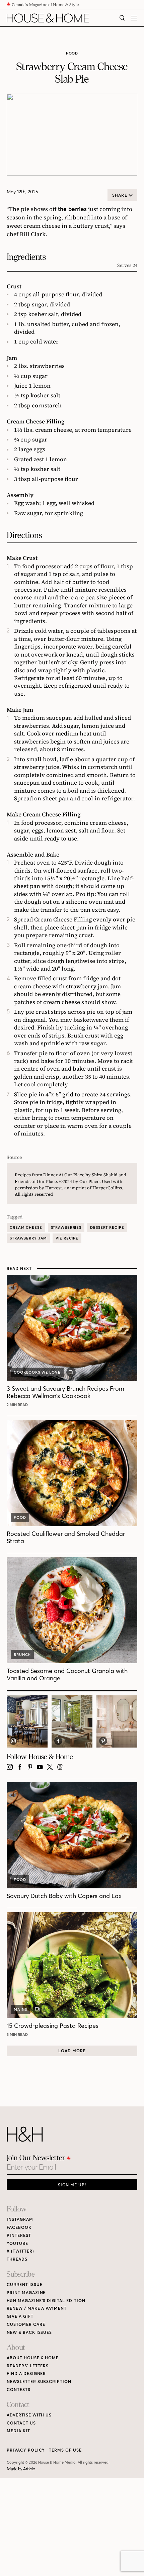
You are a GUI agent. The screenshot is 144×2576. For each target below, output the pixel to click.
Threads (17, 2259)
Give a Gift (20, 2316)
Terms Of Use (65, 2450)
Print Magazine (26, 2293)
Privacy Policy (26, 2450)
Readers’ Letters (28, 2366)
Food (72, 53)
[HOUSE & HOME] (48, 18)
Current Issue (24, 2285)
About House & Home (33, 2358)
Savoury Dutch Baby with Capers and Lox (64, 1896)
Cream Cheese (26, 1227)
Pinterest (19, 2235)
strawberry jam (28, 1238)
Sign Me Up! (72, 2185)
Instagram (20, 2219)
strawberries (66, 1227)
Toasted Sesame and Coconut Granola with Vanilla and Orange (67, 1674)
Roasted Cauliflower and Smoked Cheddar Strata (66, 1537)
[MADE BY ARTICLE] (21, 2469)
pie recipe (67, 1238)
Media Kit (18, 2431)
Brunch (22, 1655)
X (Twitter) (20, 2251)
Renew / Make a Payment (37, 2308)
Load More (72, 2051)
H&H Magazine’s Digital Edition (46, 2301)
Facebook (19, 2227)
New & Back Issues (29, 2332)
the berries (72, 209)
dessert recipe (107, 1227)
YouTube (17, 2243)
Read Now (18, 1405)
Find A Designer (26, 2373)
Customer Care (26, 2324)
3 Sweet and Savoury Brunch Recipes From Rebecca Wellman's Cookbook (65, 1392)
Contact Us (21, 2423)
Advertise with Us (29, 2415)
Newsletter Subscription (39, 2382)
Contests (19, 2390)
